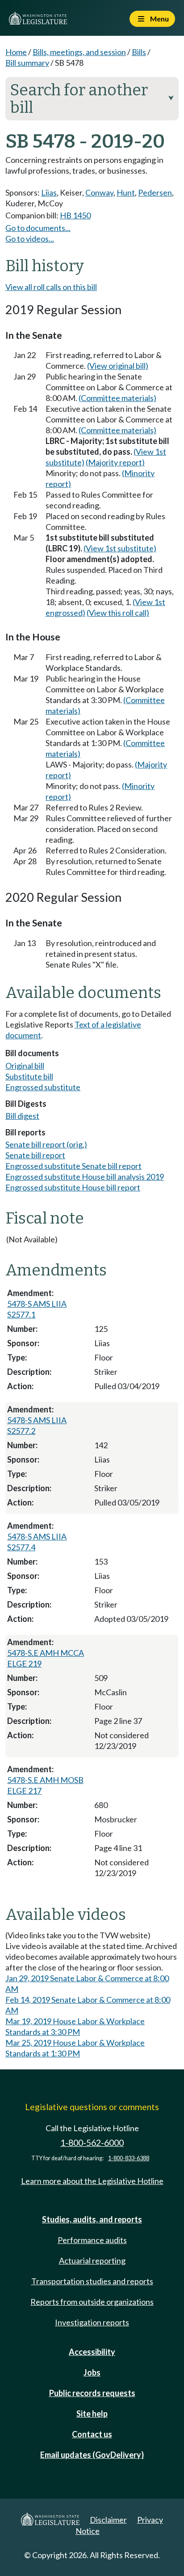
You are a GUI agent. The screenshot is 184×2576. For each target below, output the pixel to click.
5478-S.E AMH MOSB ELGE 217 (45, 1785)
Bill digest (22, 1116)
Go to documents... (38, 228)
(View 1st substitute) (120, 548)
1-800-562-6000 (92, 2143)
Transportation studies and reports (92, 2281)
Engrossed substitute (43, 1087)
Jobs (92, 2372)
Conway (99, 192)
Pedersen (155, 192)
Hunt (126, 192)
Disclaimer (108, 2520)
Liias (49, 192)
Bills (139, 52)
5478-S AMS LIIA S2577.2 (37, 1425)
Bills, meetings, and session (79, 52)
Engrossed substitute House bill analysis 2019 (85, 1177)
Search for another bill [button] (92, 99)
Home (16, 52)
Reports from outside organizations (92, 2302)
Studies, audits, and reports (92, 2219)
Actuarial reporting (92, 2260)
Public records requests (92, 2393)
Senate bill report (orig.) (46, 1144)
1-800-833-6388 (129, 2158)
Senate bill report (35, 1155)
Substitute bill (29, 1076)
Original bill (25, 1066)
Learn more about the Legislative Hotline (92, 2181)
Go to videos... (30, 239)
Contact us (92, 2434)
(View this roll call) (118, 613)
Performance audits (92, 2240)
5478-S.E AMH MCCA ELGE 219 (46, 1658)
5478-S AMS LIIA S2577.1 (37, 1309)
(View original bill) (118, 366)
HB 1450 (75, 215)
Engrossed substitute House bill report (73, 1187)
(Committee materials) (117, 398)
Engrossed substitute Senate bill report (73, 1166)
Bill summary (27, 63)
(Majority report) (115, 462)
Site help (92, 2414)
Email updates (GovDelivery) (92, 2455)
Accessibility (92, 2352)
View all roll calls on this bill (51, 287)
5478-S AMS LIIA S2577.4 (37, 1542)
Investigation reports (92, 2322)
